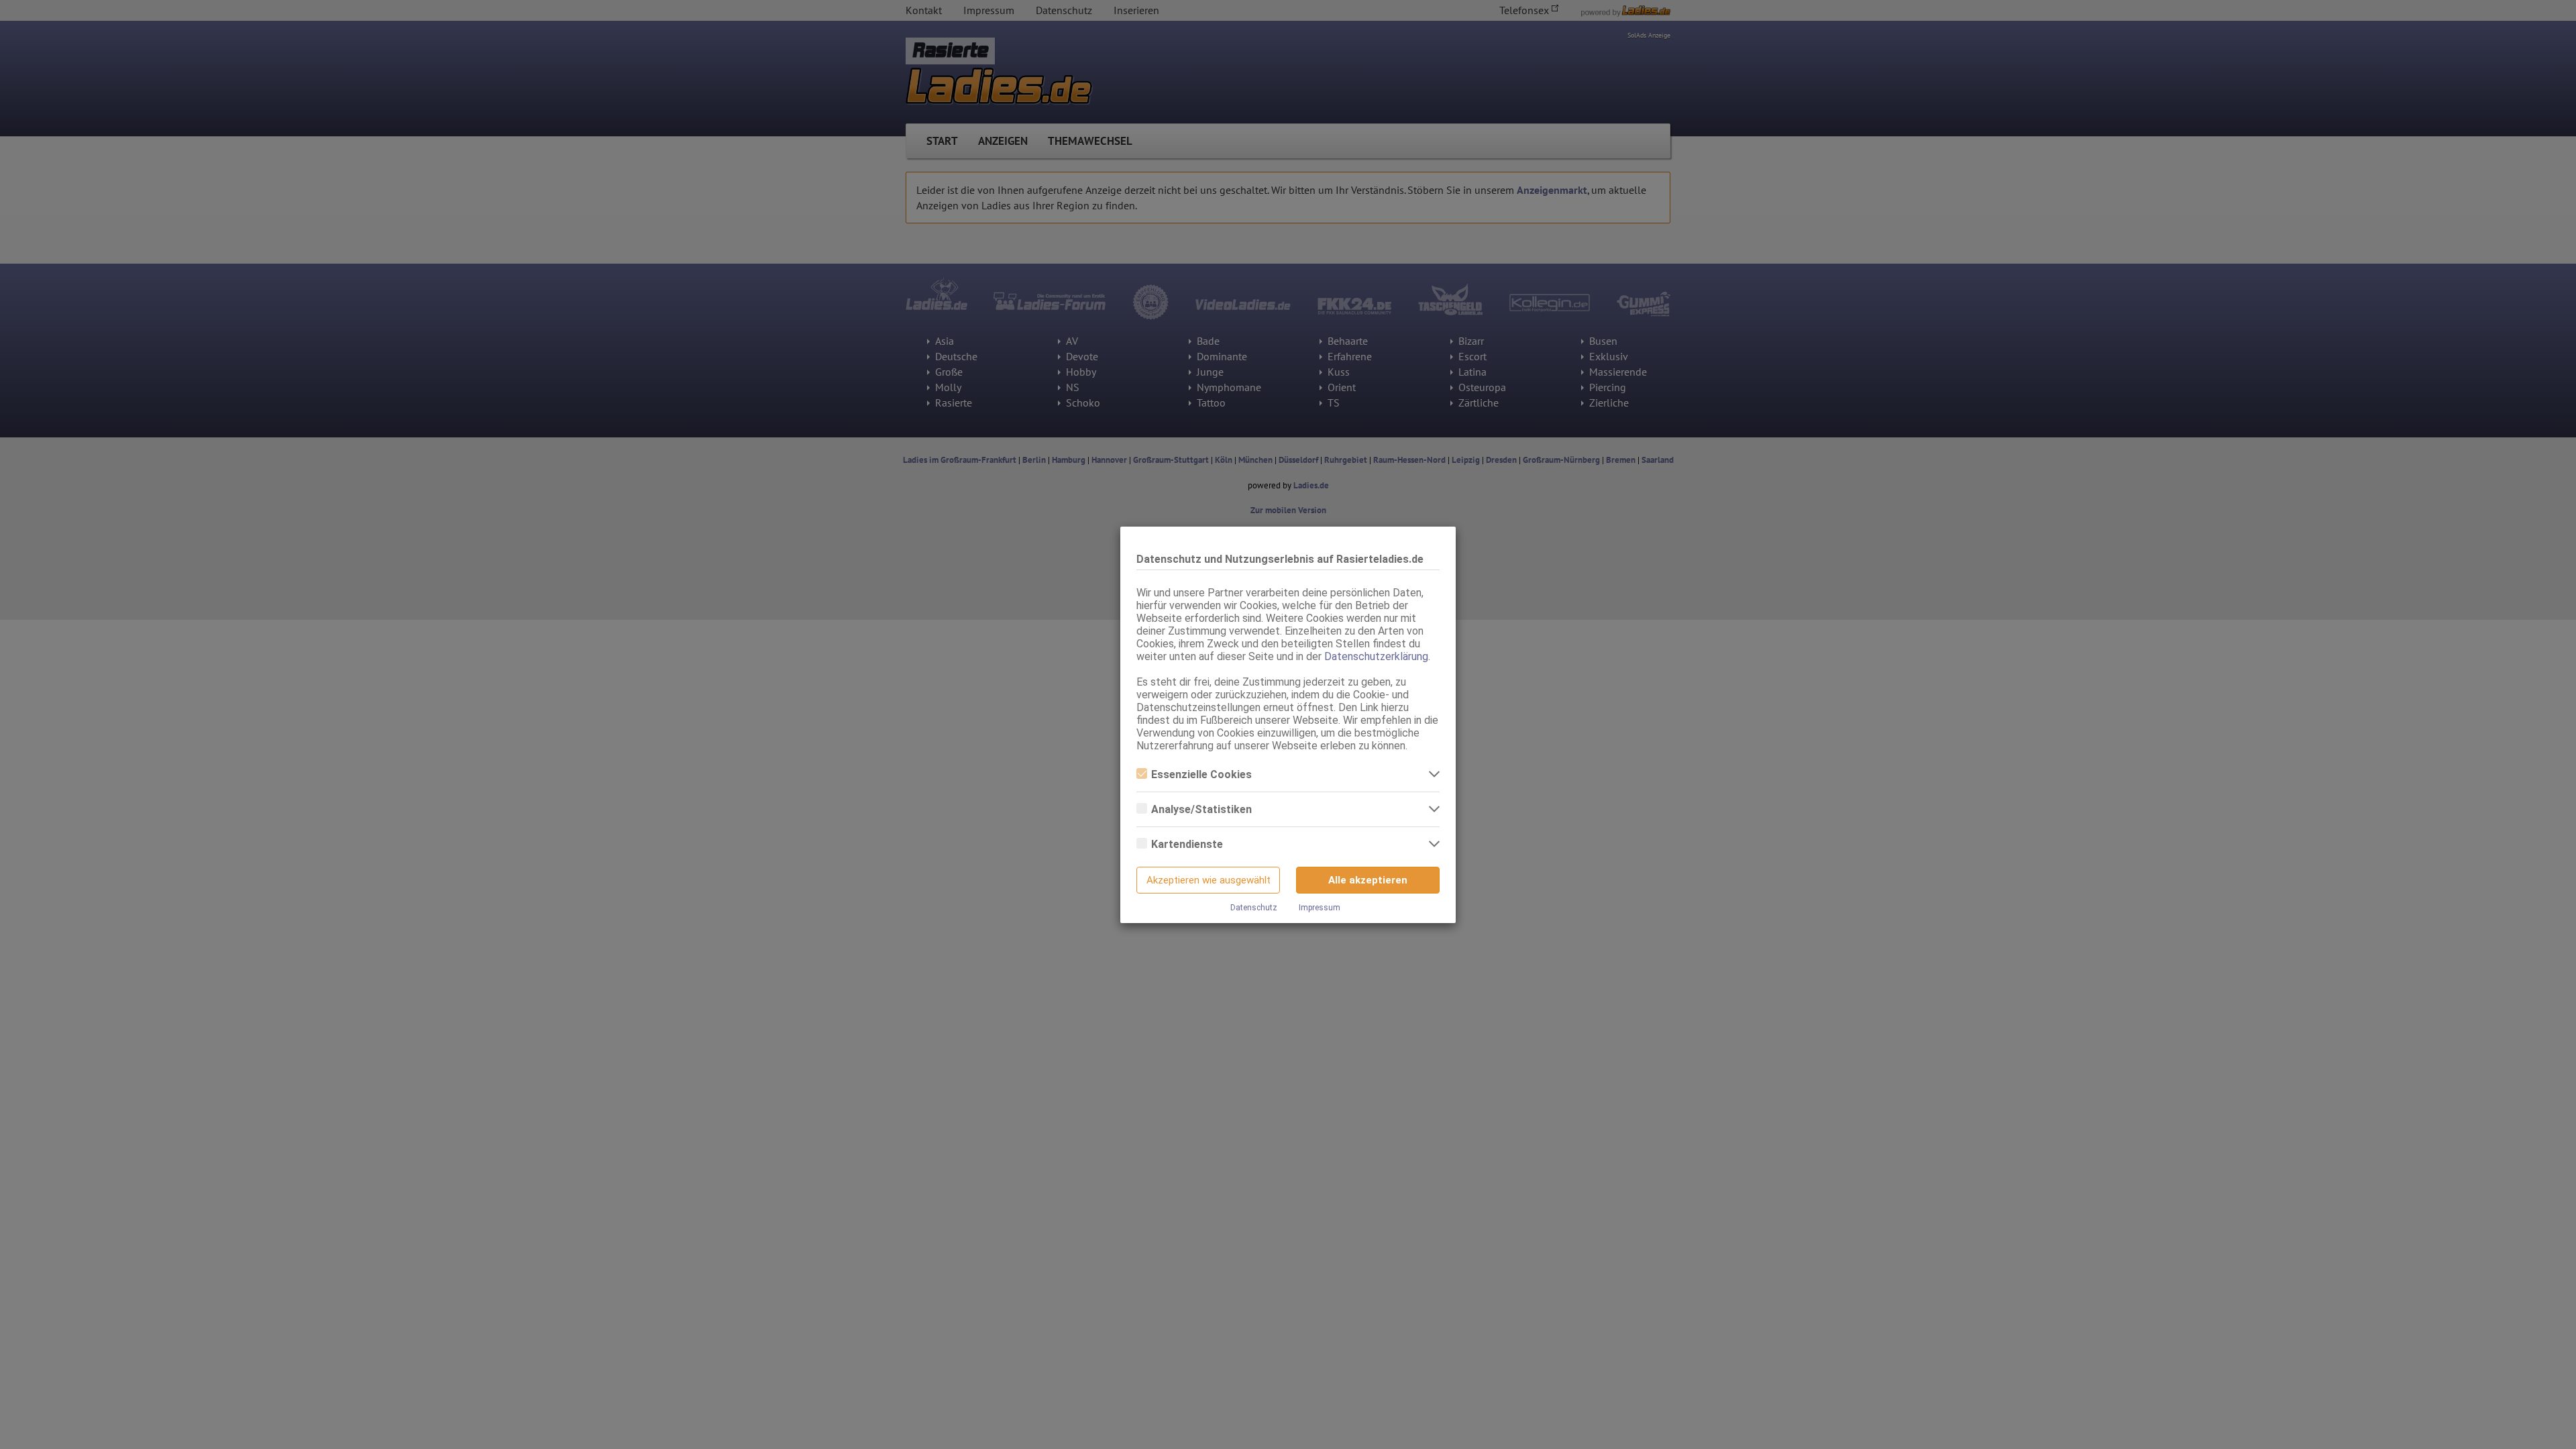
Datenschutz (1254, 908)
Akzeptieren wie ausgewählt (1209, 880)
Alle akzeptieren (1368, 880)
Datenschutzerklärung (1376, 656)
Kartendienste (1187, 844)
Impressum (1320, 908)
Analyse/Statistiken (1201, 809)
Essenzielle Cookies (1201, 774)
